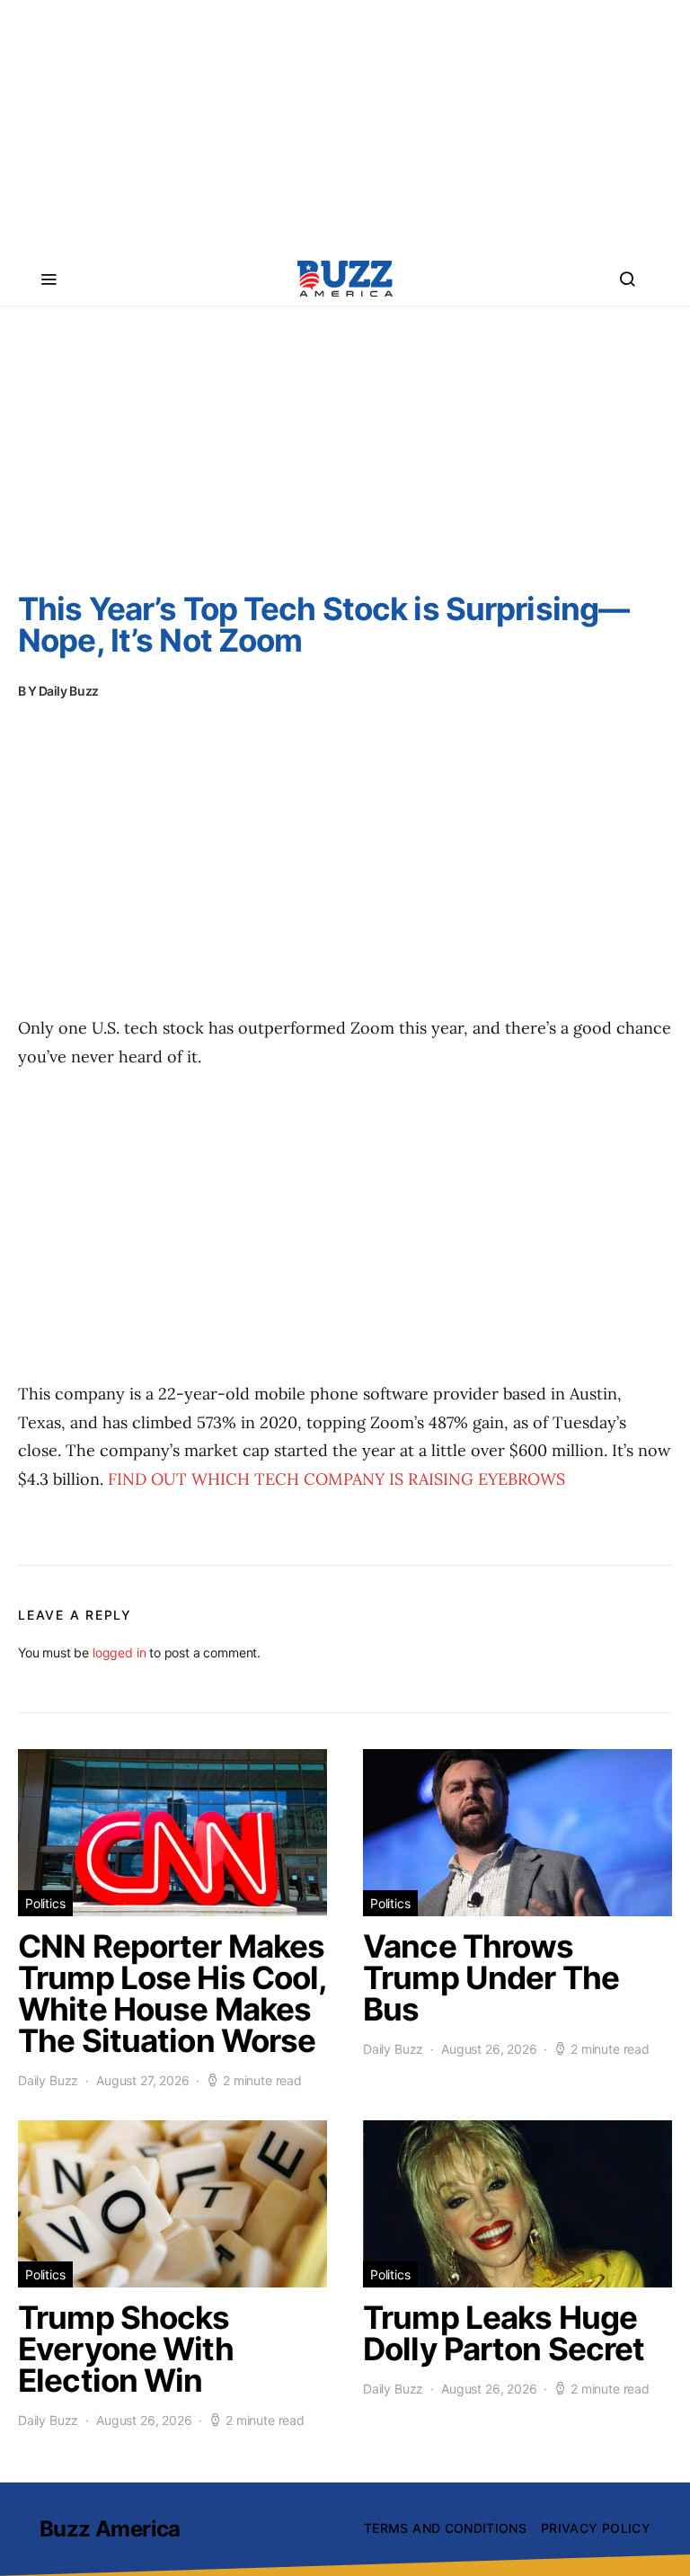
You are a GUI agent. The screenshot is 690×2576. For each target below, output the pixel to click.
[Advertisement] (345, 126)
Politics (45, 1903)
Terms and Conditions (445, 2528)
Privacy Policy (596, 2528)
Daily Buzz (69, 691)
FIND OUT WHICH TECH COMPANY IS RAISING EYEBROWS (336, 1479)
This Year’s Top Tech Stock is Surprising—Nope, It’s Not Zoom (323, 624)
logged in (119, 1652)
